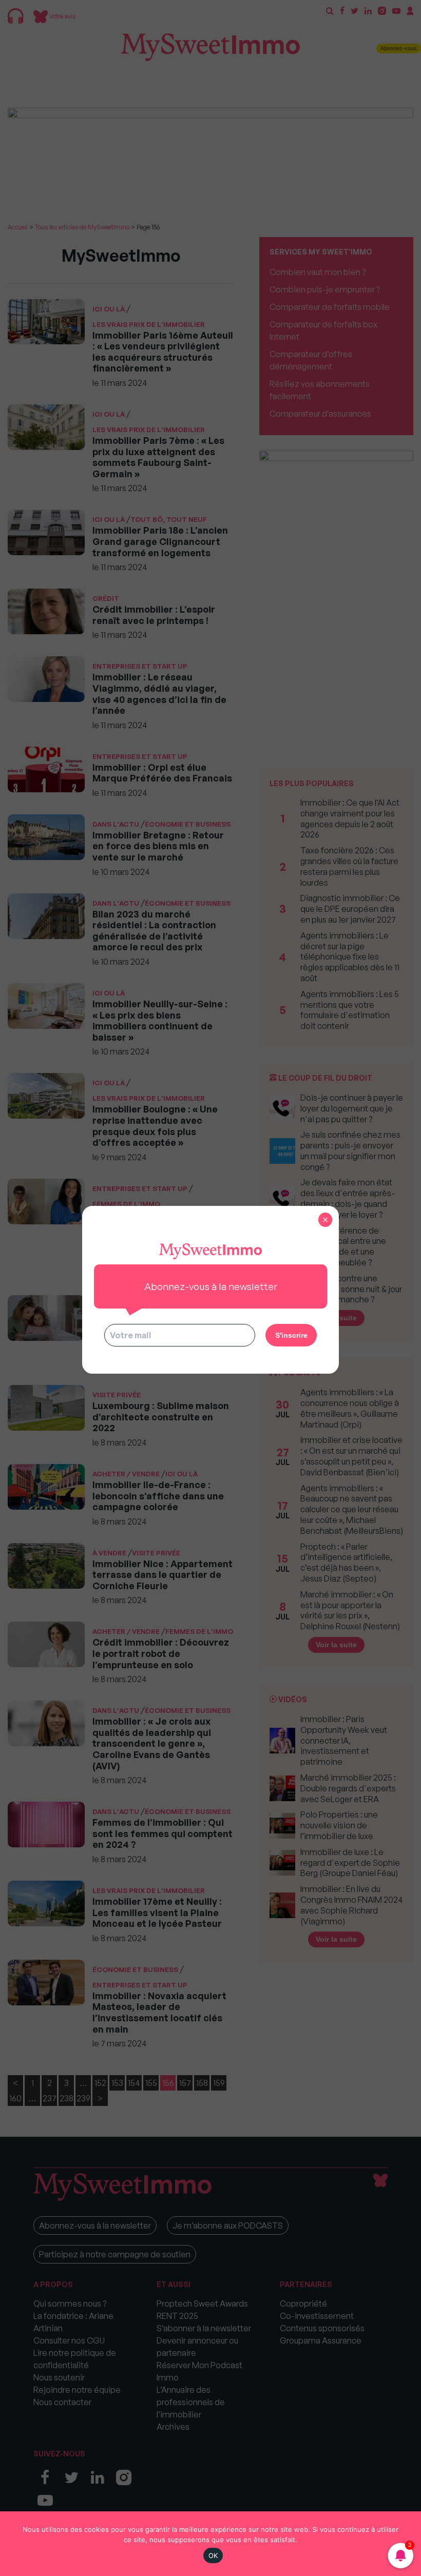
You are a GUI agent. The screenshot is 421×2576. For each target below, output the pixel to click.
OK (213, 2555)
